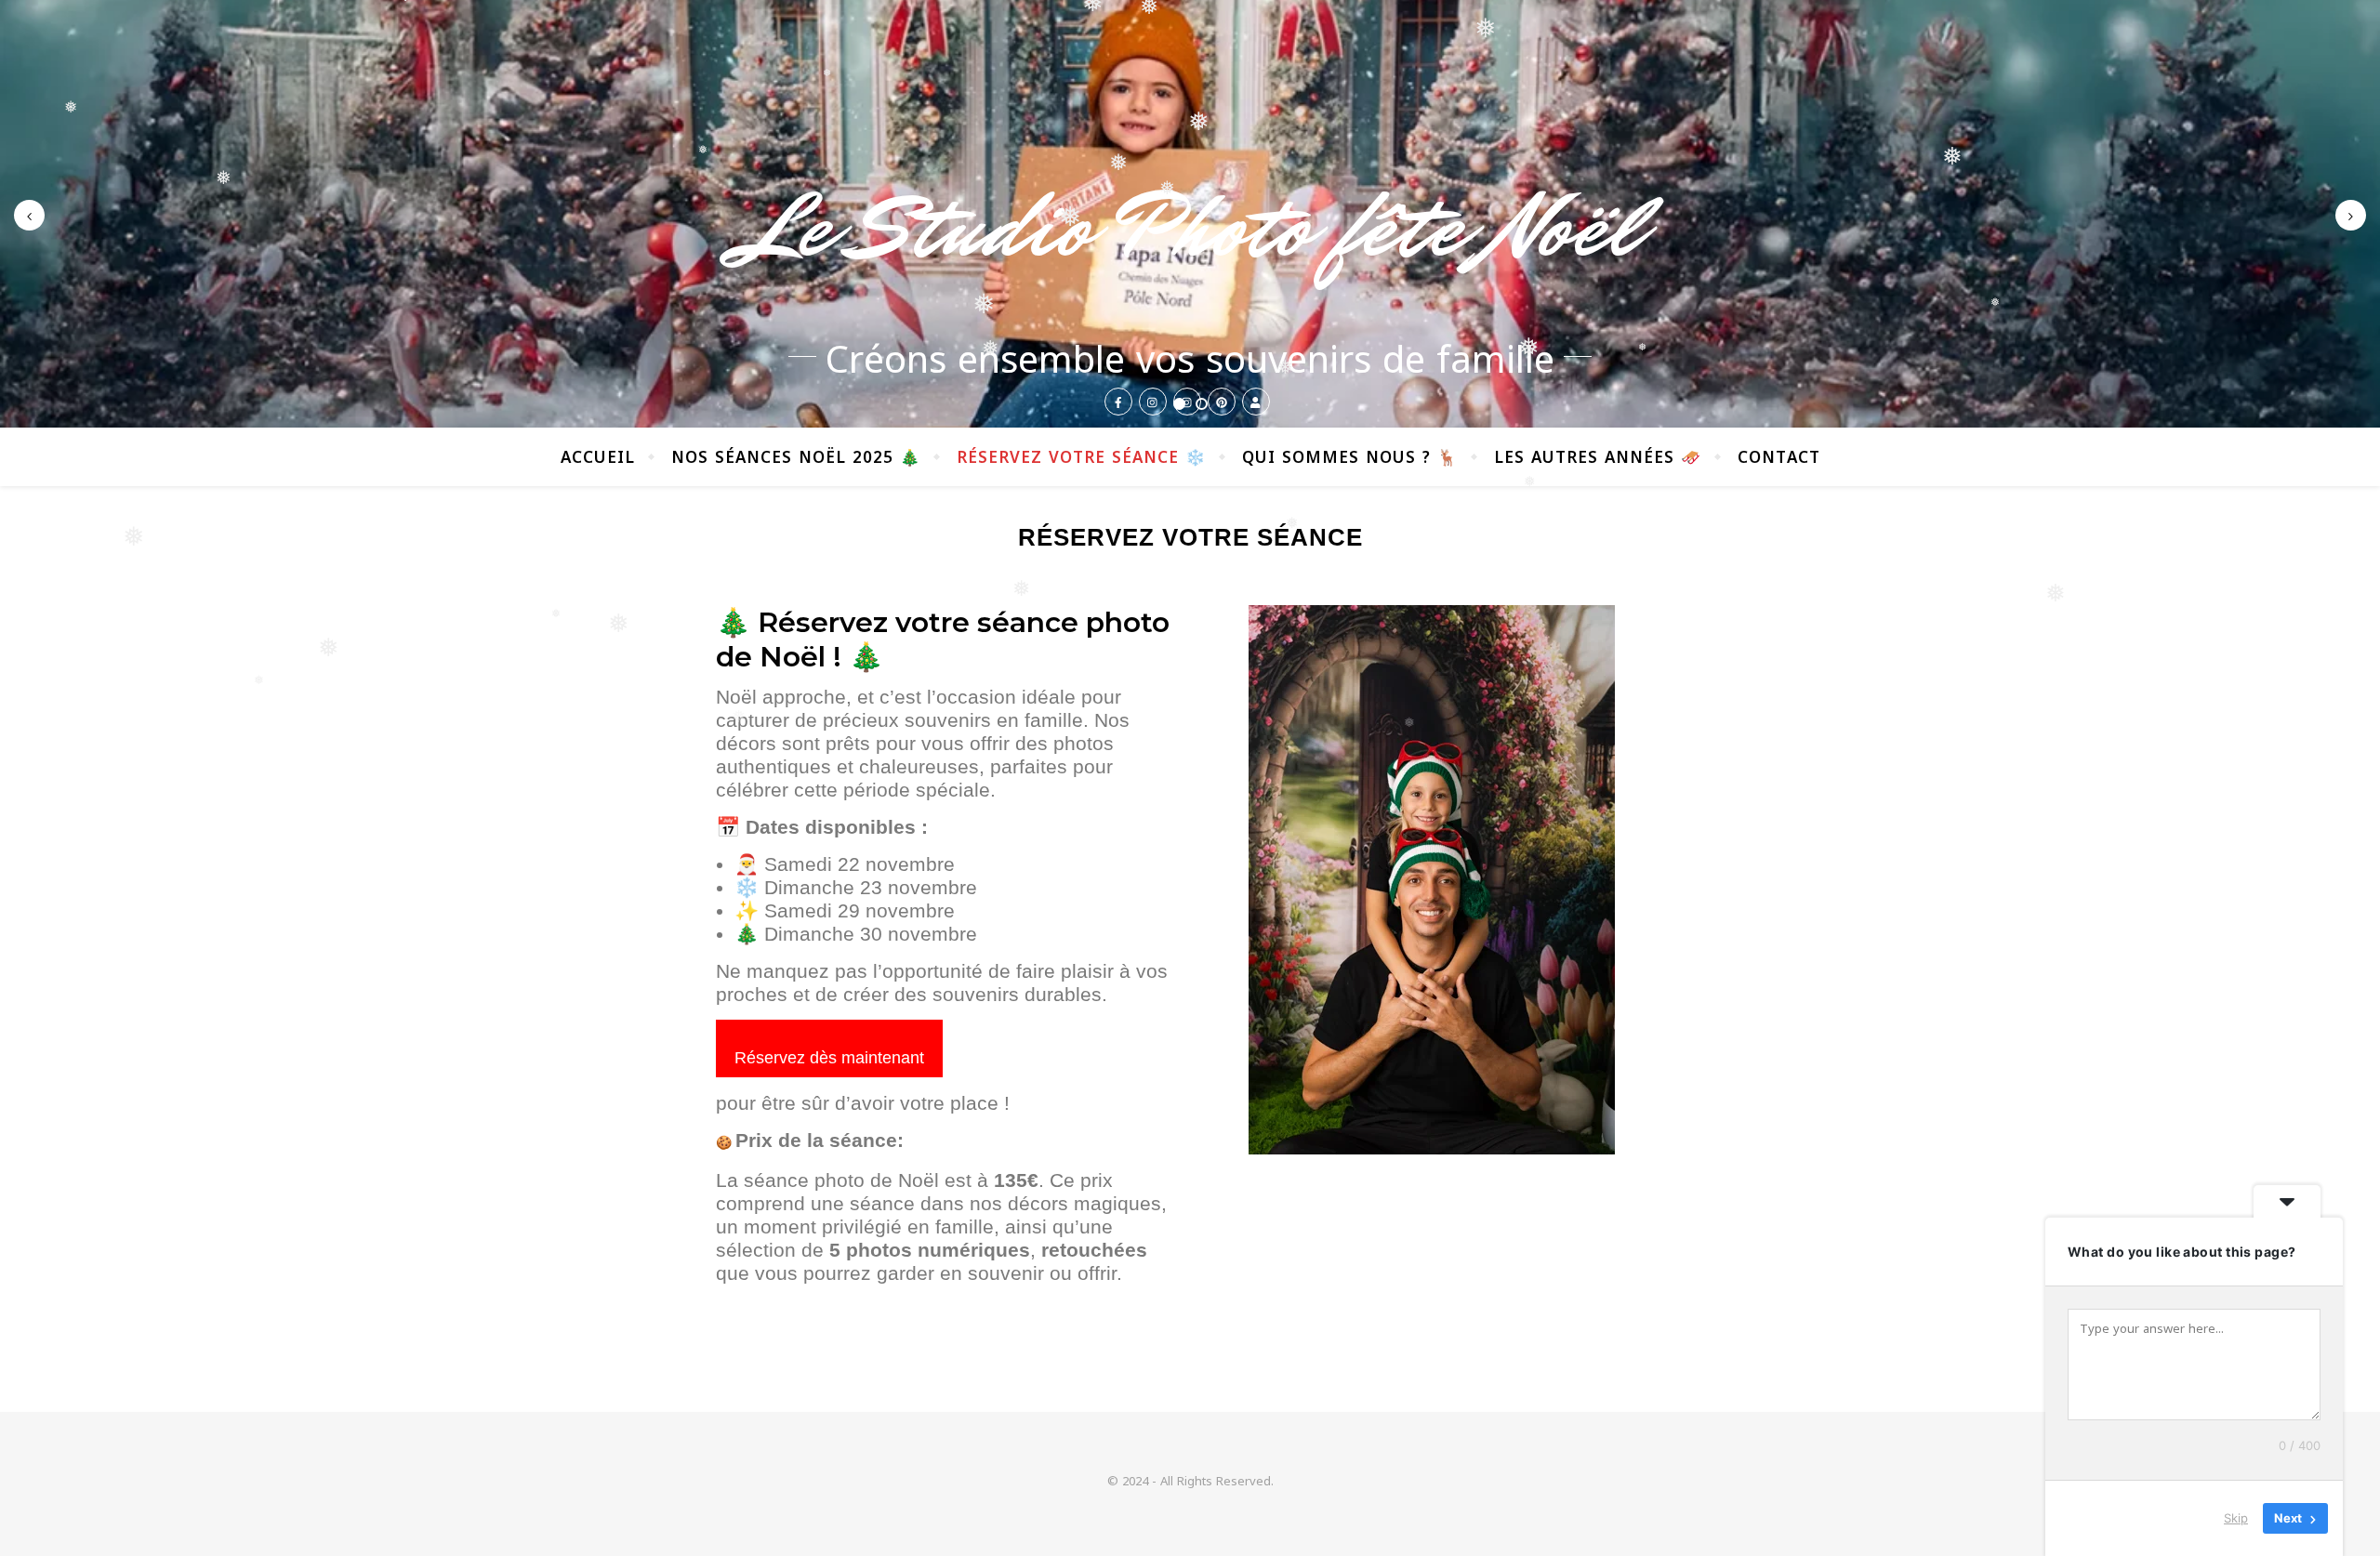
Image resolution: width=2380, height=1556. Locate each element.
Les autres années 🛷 (1598, 457)
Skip (2236, 1518)
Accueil (598, 457)
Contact (1779, 457)
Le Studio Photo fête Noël (1190, 228)
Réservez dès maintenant (829, 1058)
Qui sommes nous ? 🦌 (1350, 457)
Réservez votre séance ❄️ (1081, 457)
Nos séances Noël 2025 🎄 (796, 457)
